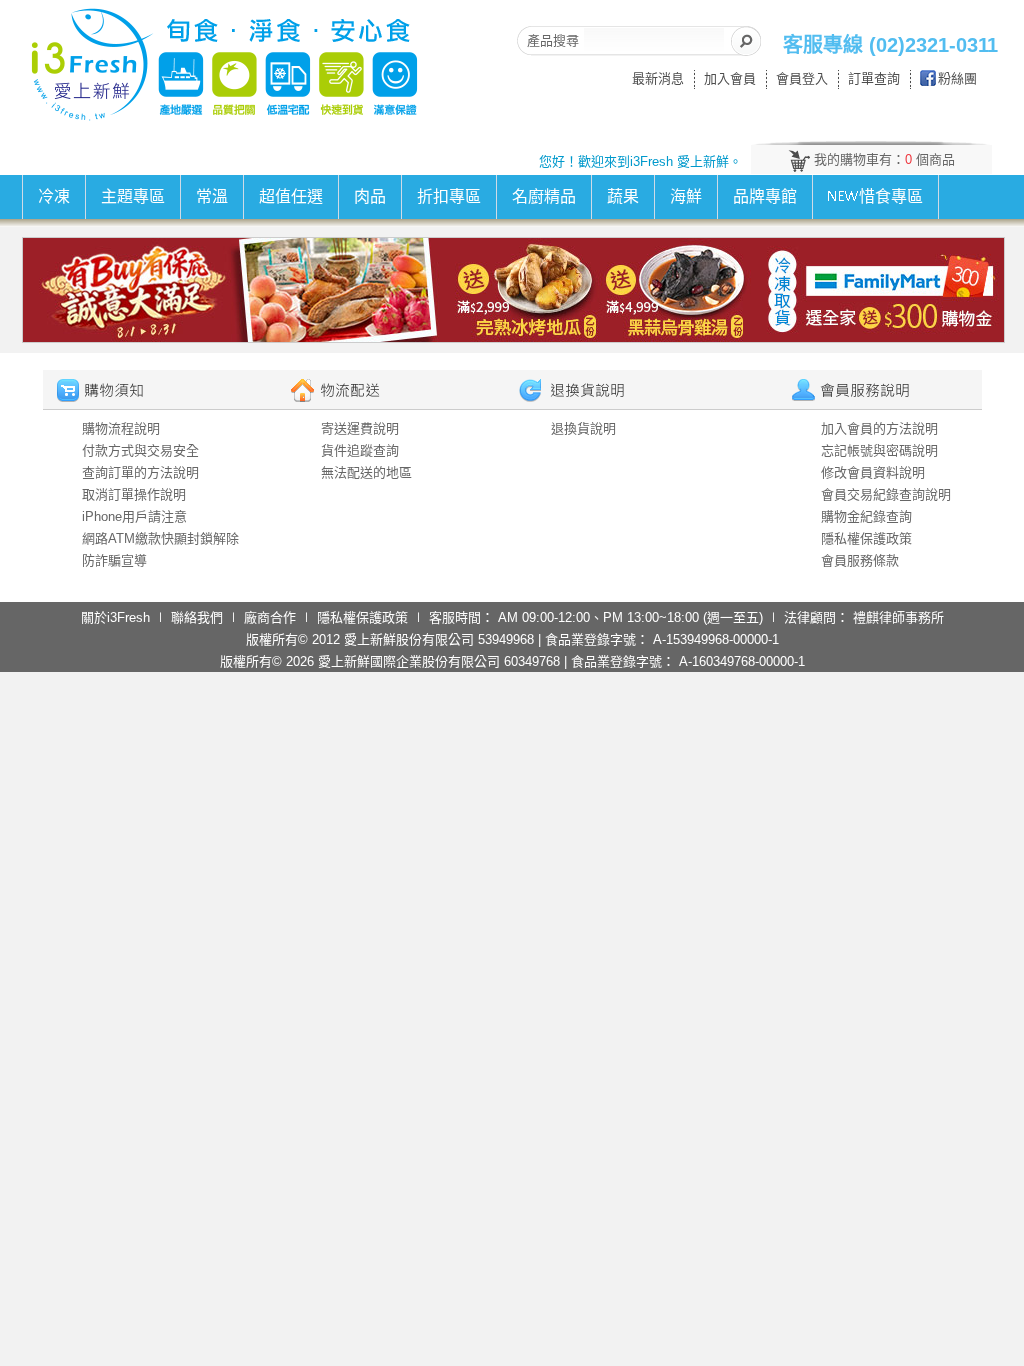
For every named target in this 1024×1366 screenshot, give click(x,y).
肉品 (370, 196)
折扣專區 (449, 196)
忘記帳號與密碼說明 (879, 450)
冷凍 (54, 196)
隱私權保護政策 (866, 538)
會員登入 (802, 78)
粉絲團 (957, 78)
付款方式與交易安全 (140, 450)
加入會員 (730, 78)
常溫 (212, 196)
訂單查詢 (874, 78)
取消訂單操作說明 (134, 494)
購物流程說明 (121, 428)
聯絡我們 (197, 617)
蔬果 (623, 196)
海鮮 (686, 196)
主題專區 (133, 196)
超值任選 (291, 196)
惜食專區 (891, 196)
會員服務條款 (860, 560)
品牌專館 (765, 196)
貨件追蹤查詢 (360, 450)
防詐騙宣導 (114, 560)
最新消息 (658, 78)
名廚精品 (544, 196)
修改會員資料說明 (873, 472)
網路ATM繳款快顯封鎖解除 (160, 538)
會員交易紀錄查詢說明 (886, 494)
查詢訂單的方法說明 (140, 472)
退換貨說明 (583, 428)
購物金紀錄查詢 (866, 516)
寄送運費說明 (360, 428)
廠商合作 (270, 617)
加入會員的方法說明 (879, 428)
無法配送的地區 (366, 472)
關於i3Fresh (115, 617)
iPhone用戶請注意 (134, 516)
